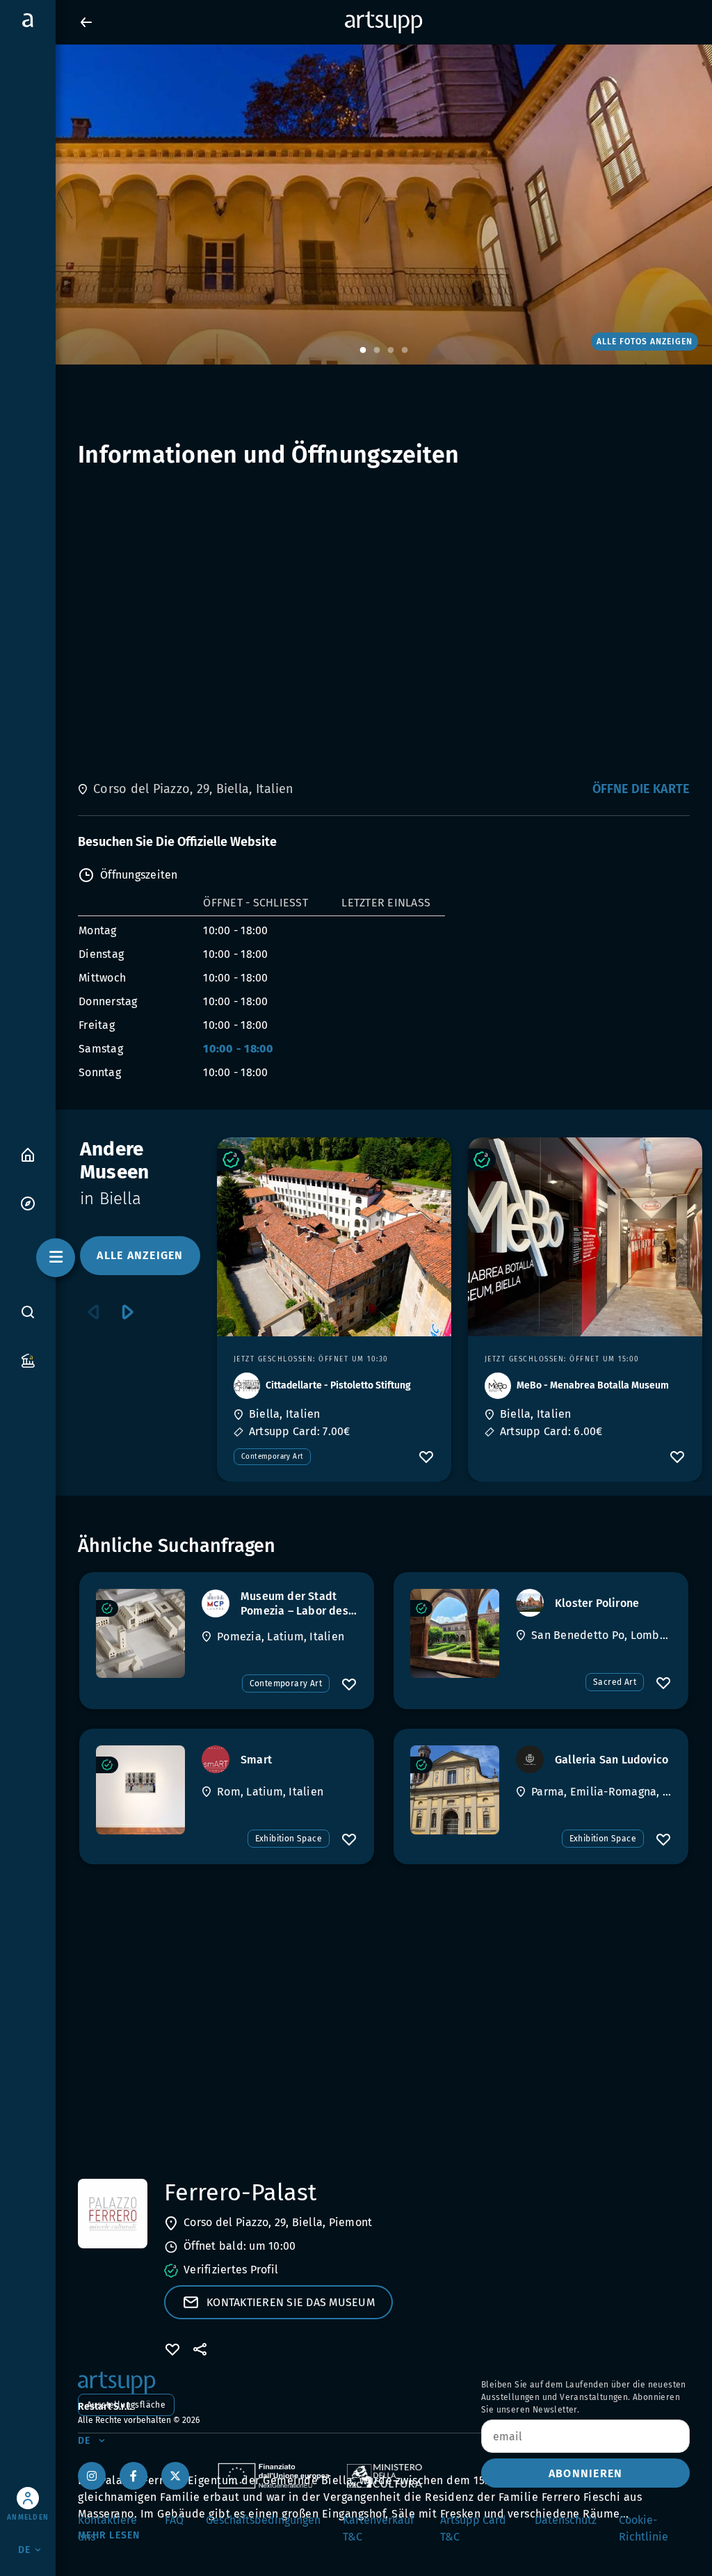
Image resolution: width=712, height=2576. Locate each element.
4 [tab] (405, 351)
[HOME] (28, 1154)
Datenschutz (566, 2520)
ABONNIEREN (586, 2473)
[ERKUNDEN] (28, 1202)
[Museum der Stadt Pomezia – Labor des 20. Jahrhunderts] (140, 1633)
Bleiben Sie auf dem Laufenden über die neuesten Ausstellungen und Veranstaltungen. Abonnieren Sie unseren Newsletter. (584, 2397)
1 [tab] (363, 351)
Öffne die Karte (641, 789)
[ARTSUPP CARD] (28, 1360)
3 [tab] (391, 351)
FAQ (174, 2520)
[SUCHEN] (28, 1312)
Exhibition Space (289, 1839)
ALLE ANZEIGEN (140, 1255)
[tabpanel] (356, 205)
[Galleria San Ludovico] (455, 1790)
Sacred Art (615, 1682)
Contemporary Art (272, 1457)
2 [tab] (377, 351)
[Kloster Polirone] (455, 1633)
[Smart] (140, 1790)
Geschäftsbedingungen (263, 2520)
